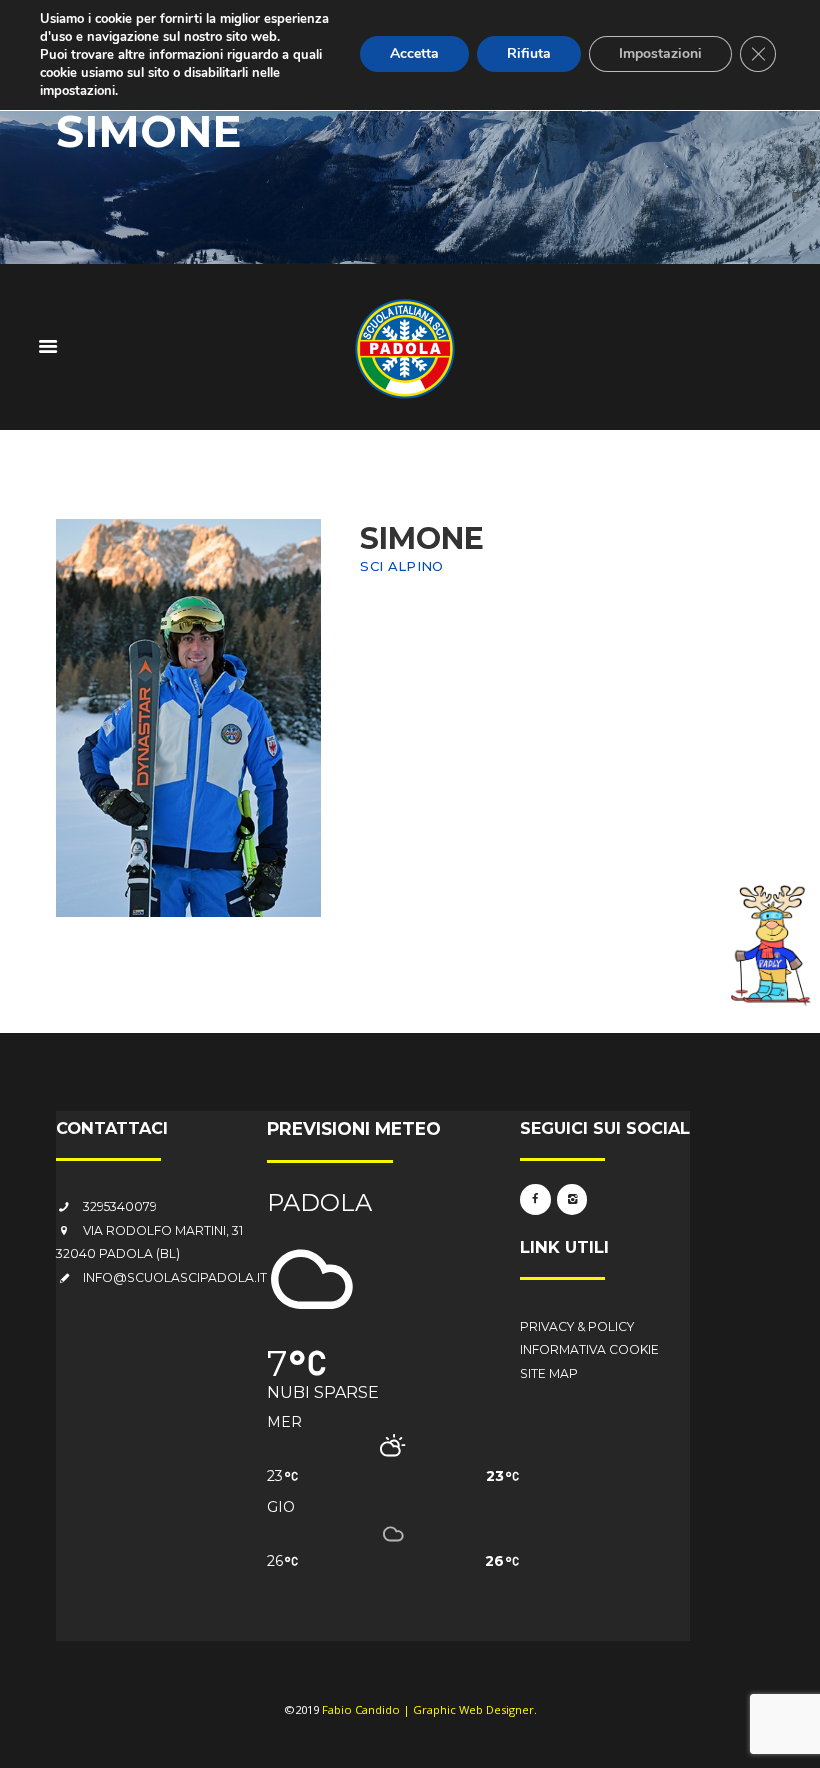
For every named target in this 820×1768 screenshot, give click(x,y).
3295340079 (120, 1206)
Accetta (414, 53)
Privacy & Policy (577, 1326)
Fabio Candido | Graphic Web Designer (428, 1709)
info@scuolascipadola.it (175, 1277)
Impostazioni (660, 53)
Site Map (549, 1373)
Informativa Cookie (589, 1349)
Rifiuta (529, 53)
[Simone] (188, 718)
